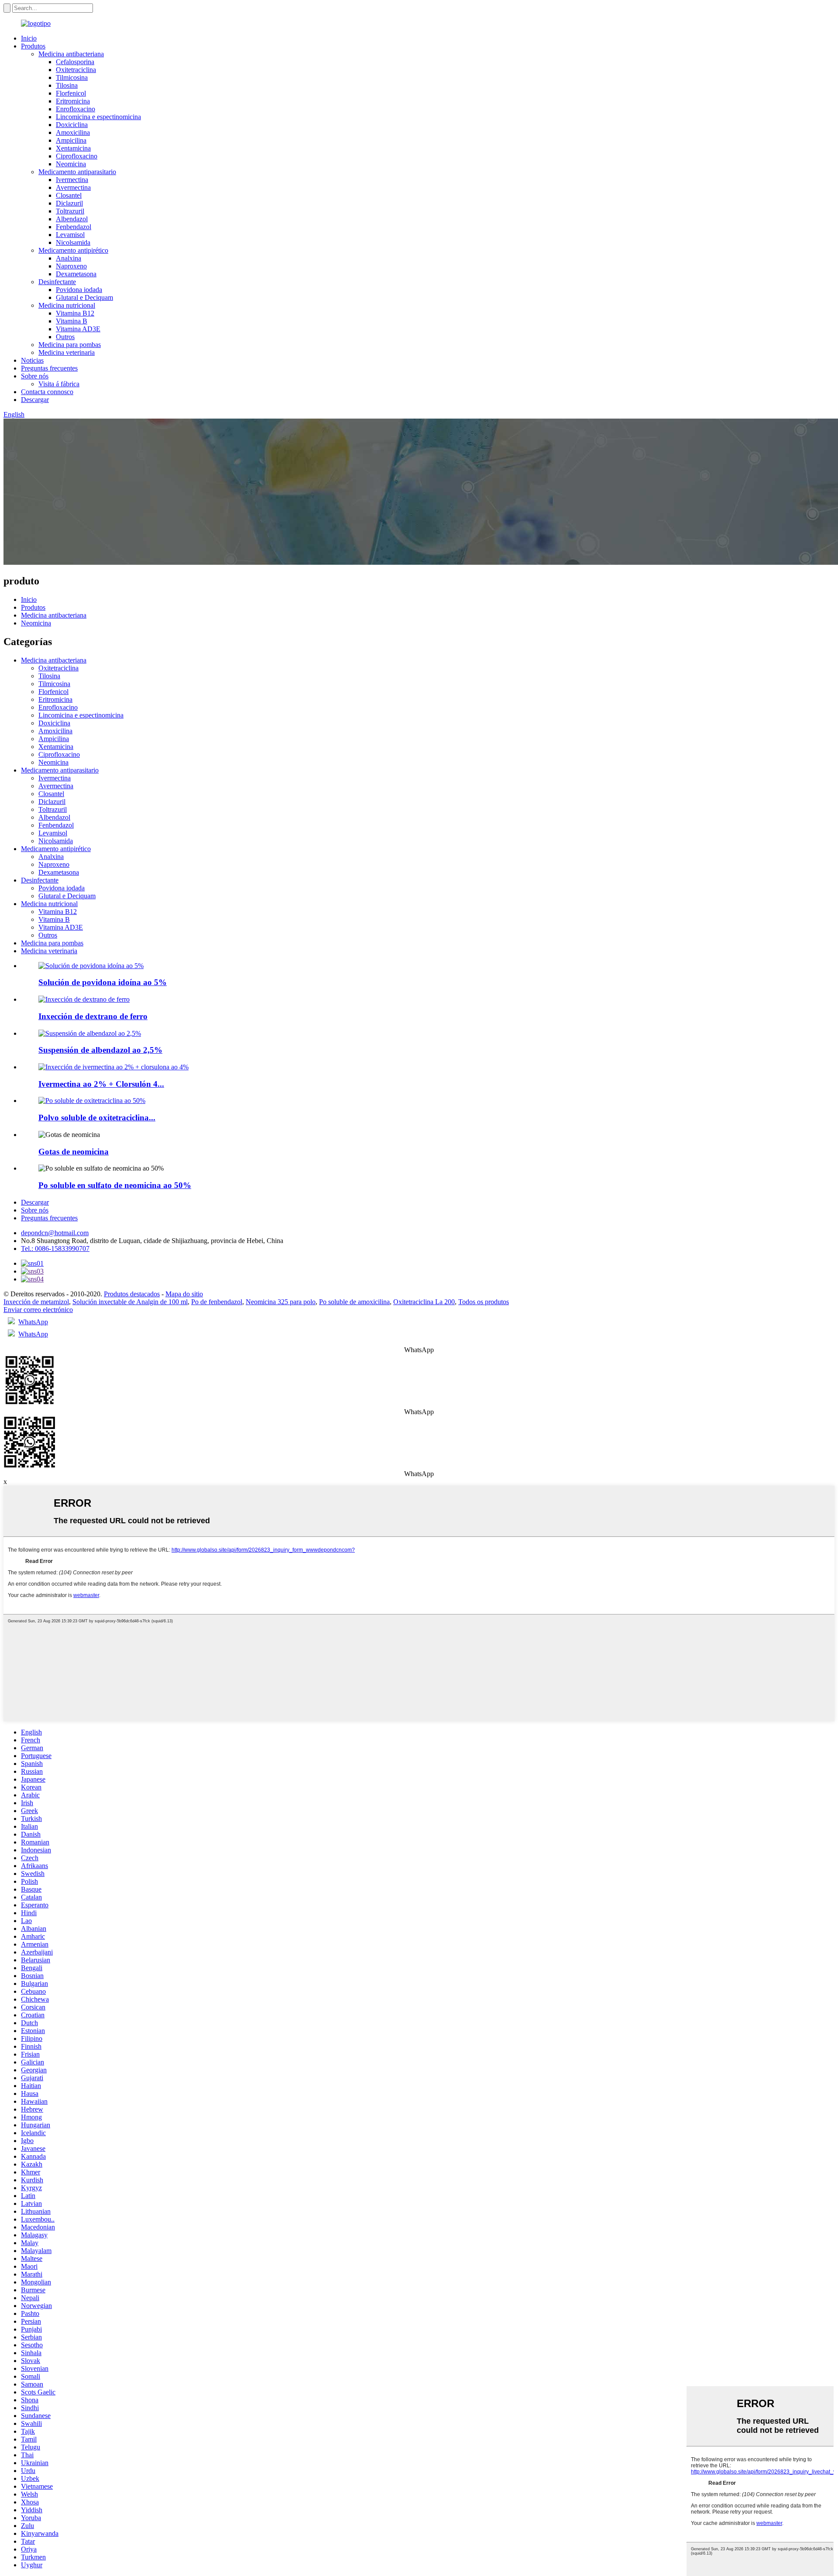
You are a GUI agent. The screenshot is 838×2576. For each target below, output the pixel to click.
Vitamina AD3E (78, 329)
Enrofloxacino (76, 109)
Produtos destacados (132, 1294)
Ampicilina (71, 140)
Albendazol (72, 219)
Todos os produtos (484, 1302)
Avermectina (73, 187)
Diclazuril (69, 203)
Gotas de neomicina (74, 1152)
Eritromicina (73, 101)
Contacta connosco (47, 392)
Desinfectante (57, 282)
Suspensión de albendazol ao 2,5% (100, 1050)
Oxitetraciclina (76, 70)
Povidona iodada (79, 290)
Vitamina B (72, 321)
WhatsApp (33, 1322)
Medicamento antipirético (73, 250)
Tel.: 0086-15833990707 (55, 1249)
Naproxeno (71, 266)
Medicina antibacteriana (71, 54)
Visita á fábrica (59, 384)
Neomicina (71, 164)
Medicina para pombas (70, 345)
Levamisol (70, 235)
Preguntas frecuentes (49, 368)
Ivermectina (72, 180)
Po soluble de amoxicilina (354, 1302)
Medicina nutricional (67, 305)
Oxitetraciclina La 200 (424, 1302)
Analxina (69, 258)
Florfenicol (71, 93)
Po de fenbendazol (217, 1302)
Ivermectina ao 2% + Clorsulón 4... (101, 1084)
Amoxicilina (73, 132)
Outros (65, 337)
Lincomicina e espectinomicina (98, 117)
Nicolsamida (73, 242)
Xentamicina (73, 148)
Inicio (29, 38)
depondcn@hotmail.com (55, 1233)
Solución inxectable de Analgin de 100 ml (130, 1302)
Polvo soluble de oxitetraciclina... (97, 1118)
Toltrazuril (70, 211)
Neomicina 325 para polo (281, 1302)
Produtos (33, 46)
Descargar (35, 400)
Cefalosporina (75, 62)
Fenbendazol (74, 227)
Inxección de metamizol (36, 1302)
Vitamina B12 (75, 313)
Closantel (69, 195)
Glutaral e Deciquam (84, 297)
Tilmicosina (72, 77)
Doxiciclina (72, 125)
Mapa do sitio (184, 1294)
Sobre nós (35, 376)
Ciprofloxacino (77, 156)
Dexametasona (76, 274)
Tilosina (67, 85)
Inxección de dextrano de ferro (93, 1016)
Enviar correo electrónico (38, 1310)
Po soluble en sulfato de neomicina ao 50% (115, 1185)
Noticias (32, 360)
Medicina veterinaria (67, 352)
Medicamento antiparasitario (77, 172)
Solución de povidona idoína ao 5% (103, 982)
